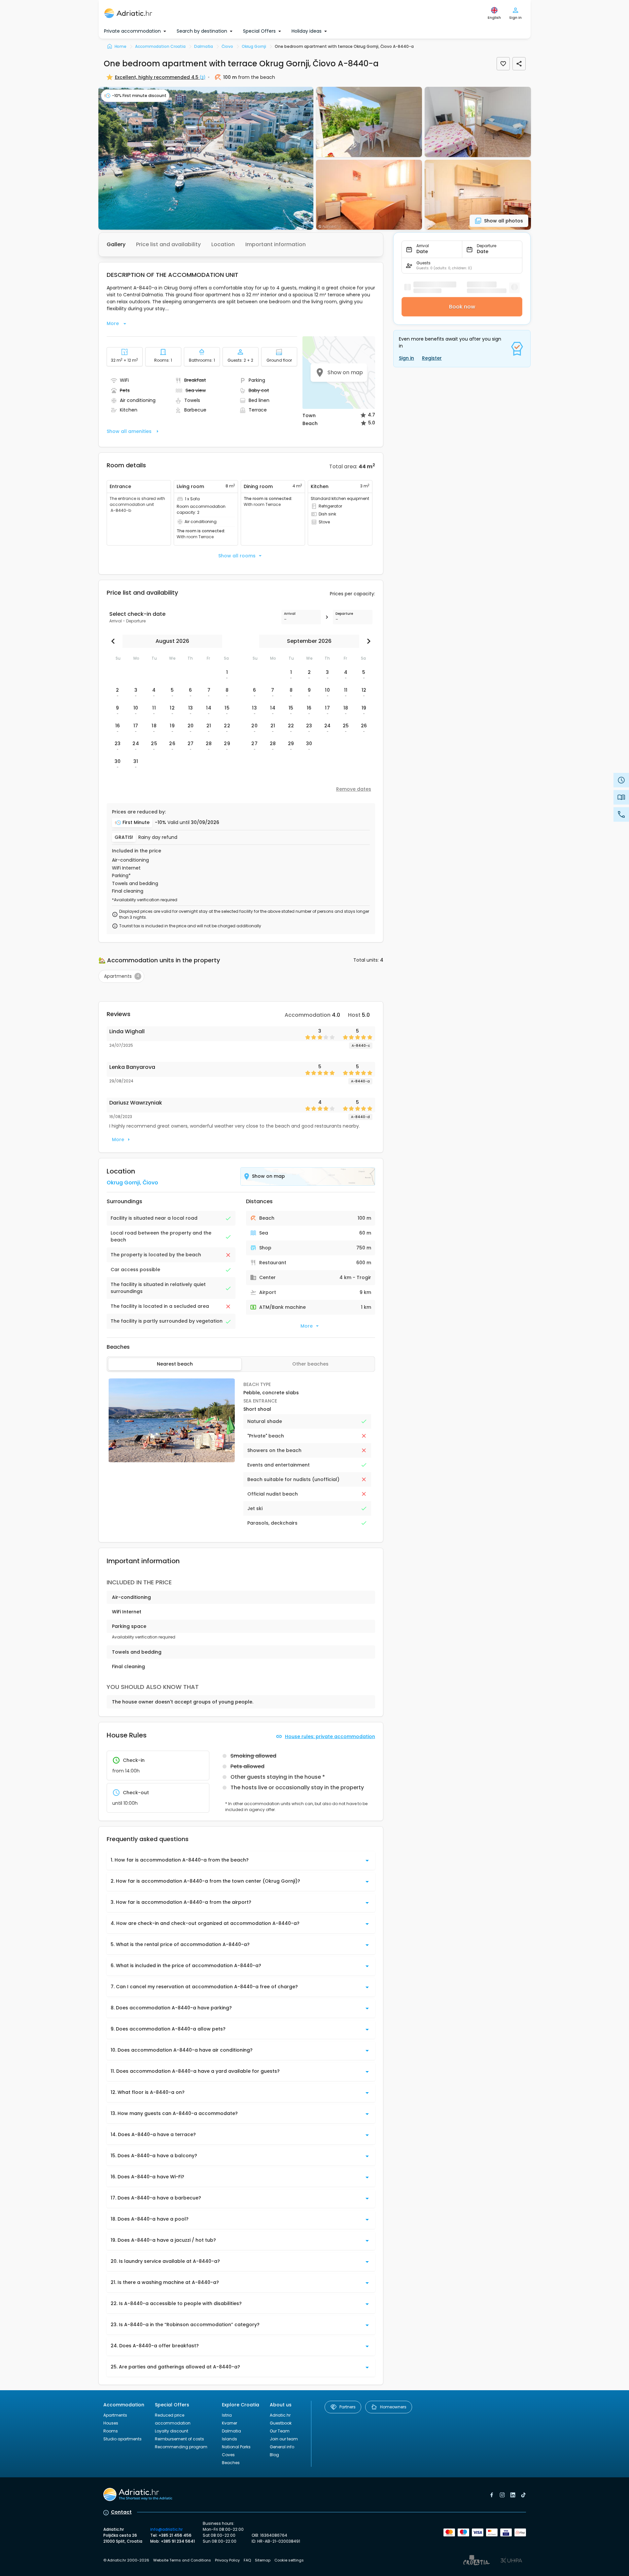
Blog (274, 2455)
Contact (121, 2512)
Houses (111, 2423)
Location (223, 244)
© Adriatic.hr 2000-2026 (126, 2560)
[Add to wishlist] (503, 64)
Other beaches (310, 1364)
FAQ (247, 2560)
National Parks (236, 2447)
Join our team (284, 2439)
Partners (348, 2407)
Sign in (406, 358)
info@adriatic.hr (166, 2529)
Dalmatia (231, 2431)
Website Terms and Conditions (182, 2560)
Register (432, 358)
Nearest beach (175, 1364)
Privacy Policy (227, 2560)
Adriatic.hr (280, 2415)
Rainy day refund (158, 837)
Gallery (116, 244)
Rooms (111, 2431)
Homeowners (393, 2407)
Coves (228, 2455)
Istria (227, 2415)
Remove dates (354, 789)
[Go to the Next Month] (367, 641)
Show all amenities (129, 431)
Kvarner (229, 2423)
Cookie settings (289, 2560)
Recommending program (181, 2447)
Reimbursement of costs (179, 2439)
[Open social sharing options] (519, 64)
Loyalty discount (172, 2431)
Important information (276, 244)
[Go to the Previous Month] (115, 641)
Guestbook (281, 2423)
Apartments (115, 2415)
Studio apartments (122, 2439)
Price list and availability (168, 244)
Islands (229, 2439)
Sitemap (263, 2560)
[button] (206, 158)
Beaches (231, 2463)
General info (282, 2447)
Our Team (280, 2431)
